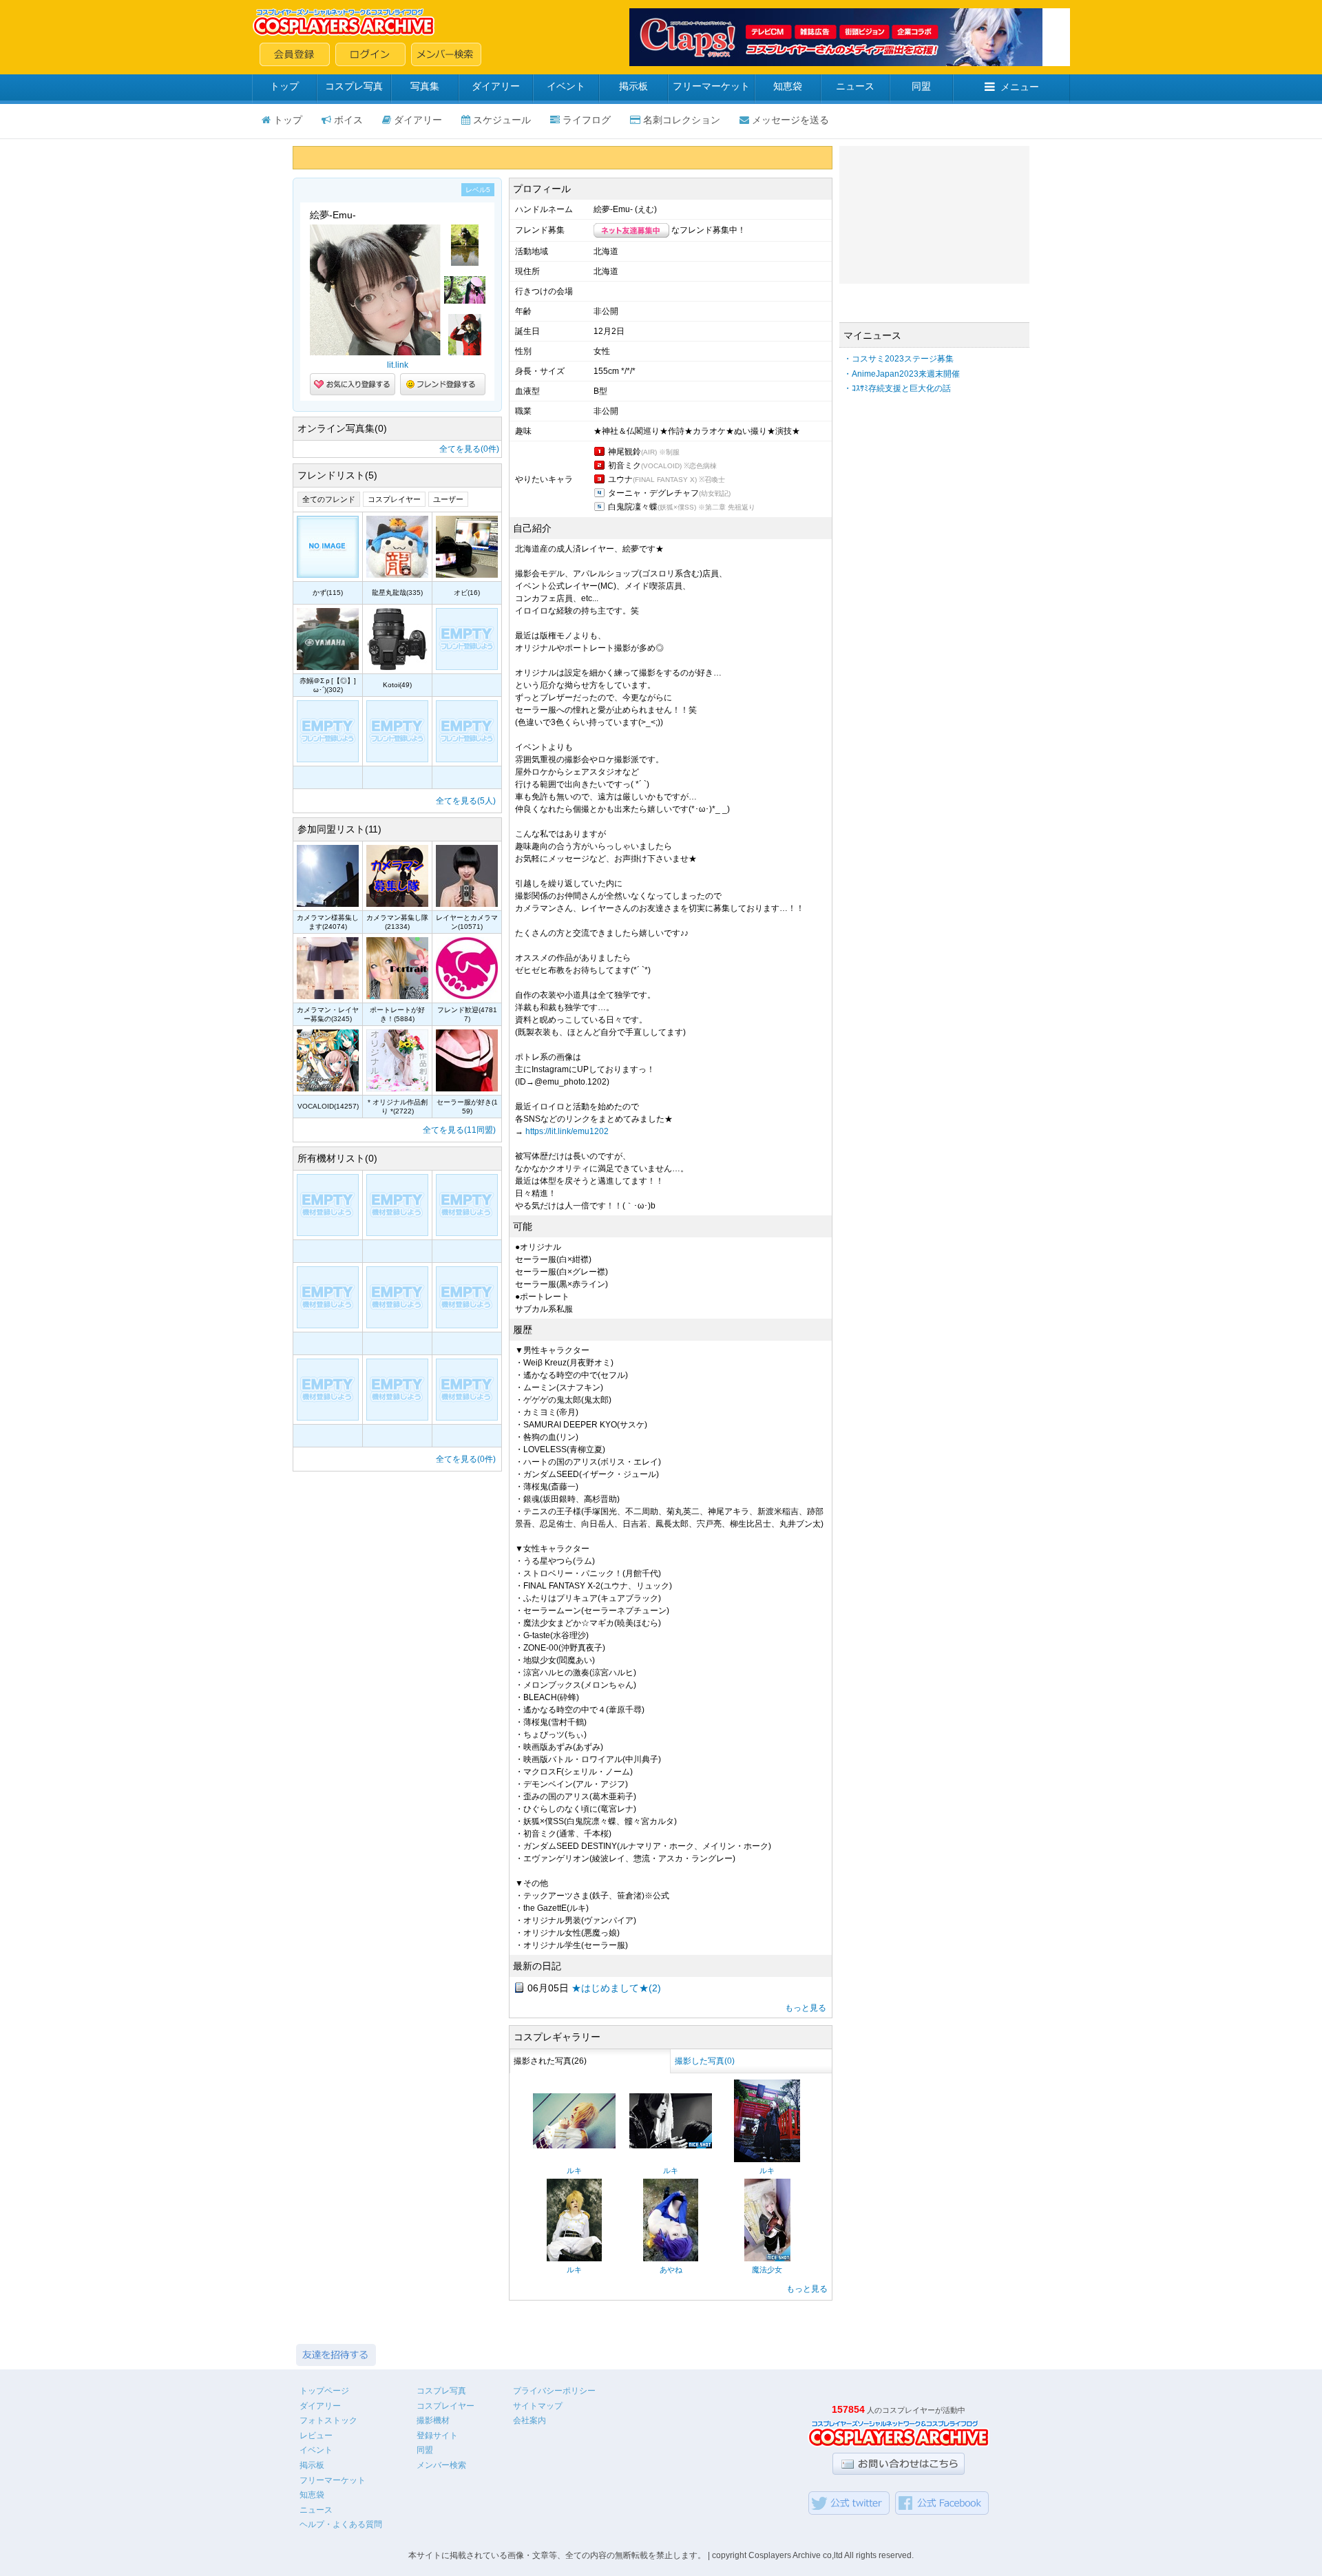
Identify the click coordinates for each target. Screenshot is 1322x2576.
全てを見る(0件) (469, 449)
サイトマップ (538, 2406)
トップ (284, 86)
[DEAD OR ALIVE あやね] (671, 2259)
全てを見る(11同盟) (459, 1130)
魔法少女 (767, 2270)
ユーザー (448, 499)
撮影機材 (433, 2420)
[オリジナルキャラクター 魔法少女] (767, 2259)
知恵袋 (788, 86)
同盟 (921, 86)
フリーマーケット (711, 86)
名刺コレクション (682, 120)
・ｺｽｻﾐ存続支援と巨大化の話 (897, 388)
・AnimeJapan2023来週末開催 (902, 374)
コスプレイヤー (394, 499)
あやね (671, 2270)
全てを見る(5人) (466, 801)
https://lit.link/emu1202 (567, 1131)
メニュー (1020, 87)
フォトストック (328, 2420)
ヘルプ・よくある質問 (341, 2524)
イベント (566, 86)
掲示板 (633, 86)
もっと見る (806, 2008)
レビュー (316, 2436)
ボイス (348, 120)
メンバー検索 (441, 2465)
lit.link (398, 365)
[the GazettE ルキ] (574, 2146)
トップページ (324, 2391)
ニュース (855, 86)
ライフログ (587, 120)
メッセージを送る (790, 120)
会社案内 (529, 2420)
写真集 (425, 86)
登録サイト (437, 2436)
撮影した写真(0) (705, 2061)
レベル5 (478, 190)
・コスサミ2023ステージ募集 (899, 359)
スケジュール (502, 120)
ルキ (574, 2170)
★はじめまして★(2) (616, 1988)
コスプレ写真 (354, 86)
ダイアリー (496, 86)
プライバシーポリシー (554, 2391)
